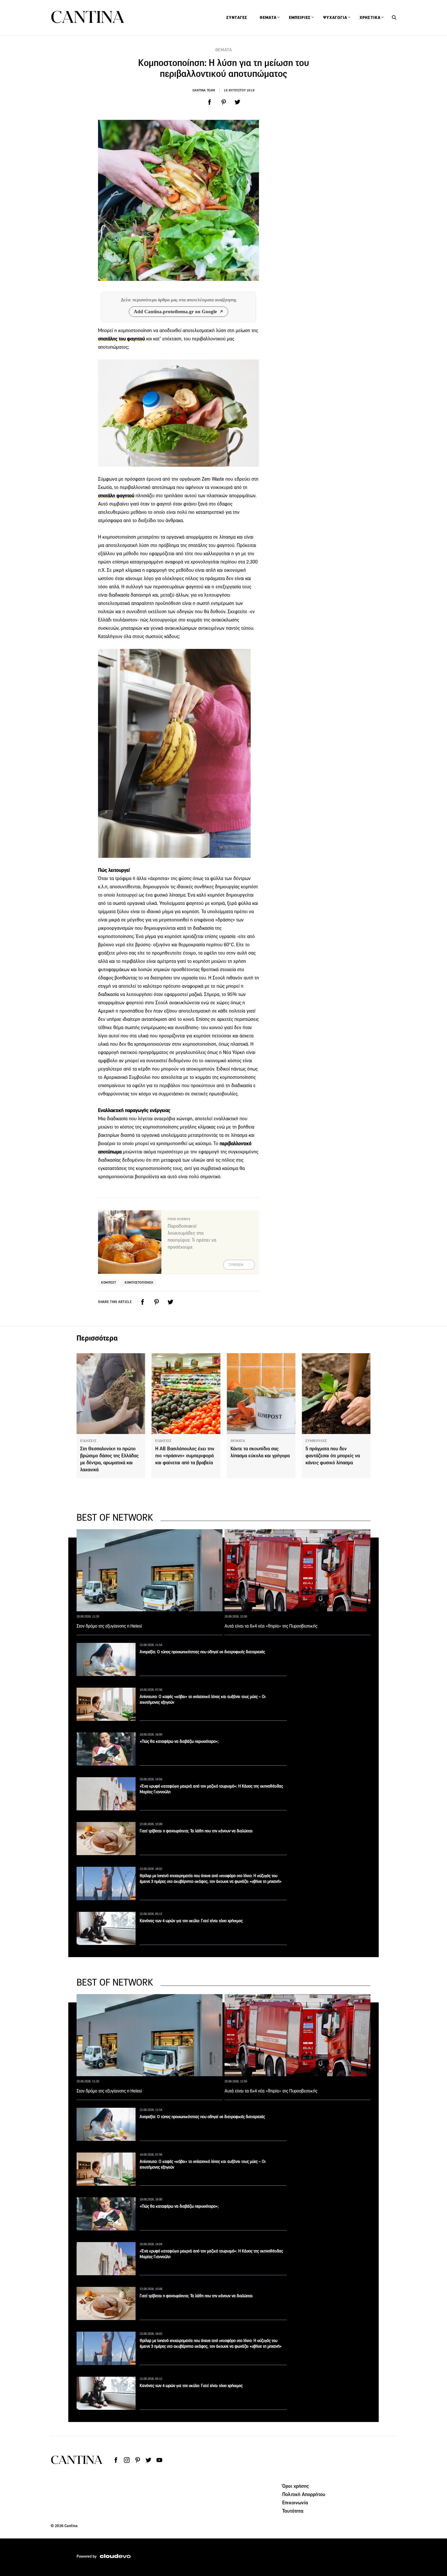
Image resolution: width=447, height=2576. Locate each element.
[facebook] (210, 102)
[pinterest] (224, 102)
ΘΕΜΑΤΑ (224, 50)
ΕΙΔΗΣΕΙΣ (88, 1441)
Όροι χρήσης (296, 2486)
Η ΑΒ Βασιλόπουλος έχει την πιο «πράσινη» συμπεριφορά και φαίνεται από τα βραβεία (185, 1456)
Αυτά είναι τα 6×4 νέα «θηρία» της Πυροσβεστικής (271, 1626)
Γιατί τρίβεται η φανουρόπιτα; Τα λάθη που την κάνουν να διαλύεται (196, 1831)
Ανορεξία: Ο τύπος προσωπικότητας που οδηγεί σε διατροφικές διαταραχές (202, 1652)
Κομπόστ (109, 1282)
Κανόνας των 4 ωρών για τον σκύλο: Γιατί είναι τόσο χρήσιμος (191, 1921)
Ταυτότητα (293, 2511)
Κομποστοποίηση (139, 1282)
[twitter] (237, 102)
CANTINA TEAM (204, 90)
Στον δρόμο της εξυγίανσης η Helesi (109, 1626)
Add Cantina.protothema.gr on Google (175, 312)
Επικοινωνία (295, 2502)
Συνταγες (237, 18)
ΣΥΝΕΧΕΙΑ (236, 1265)
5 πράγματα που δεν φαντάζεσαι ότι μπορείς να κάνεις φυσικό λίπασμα (333, 1456)
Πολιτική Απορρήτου (304, 2494)
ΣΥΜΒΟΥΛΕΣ (316, 1441)
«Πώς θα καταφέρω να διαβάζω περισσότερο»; (179, 1741)
